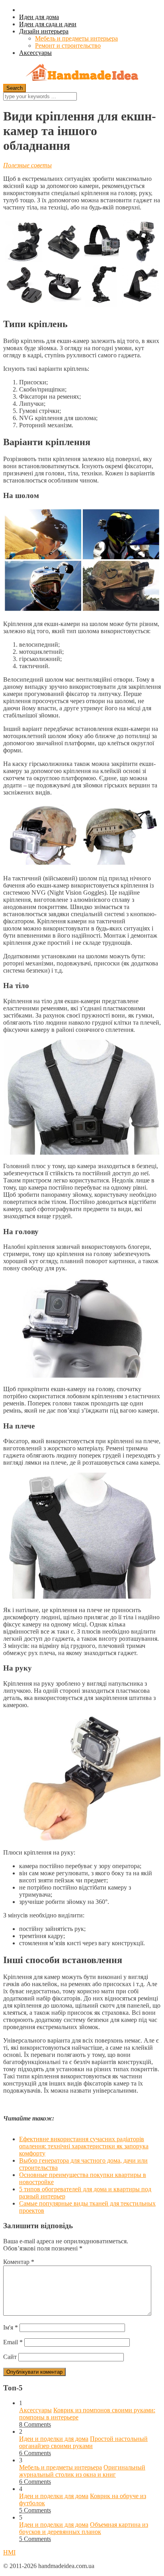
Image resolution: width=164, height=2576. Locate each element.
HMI (9, 2552)
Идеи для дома (39, 17)
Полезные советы (27, 165)
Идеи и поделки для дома (54, 2439)
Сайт (10, 2357)
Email (13, 2342)
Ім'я (11, 2327)
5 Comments (35, 2510)
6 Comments (35, 2453)
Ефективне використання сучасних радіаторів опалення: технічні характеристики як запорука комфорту (84, 2146)
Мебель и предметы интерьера (76, 38)
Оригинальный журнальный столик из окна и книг (82, 2471)
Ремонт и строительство (68, 46)
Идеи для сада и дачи (48, 24)
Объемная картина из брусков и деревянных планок (84, 2528)
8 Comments (35, 2424)
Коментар (19, 2262)
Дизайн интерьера (44, 31)
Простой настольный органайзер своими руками (83, 2442)
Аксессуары (35, 53)
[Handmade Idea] (82, 73)
